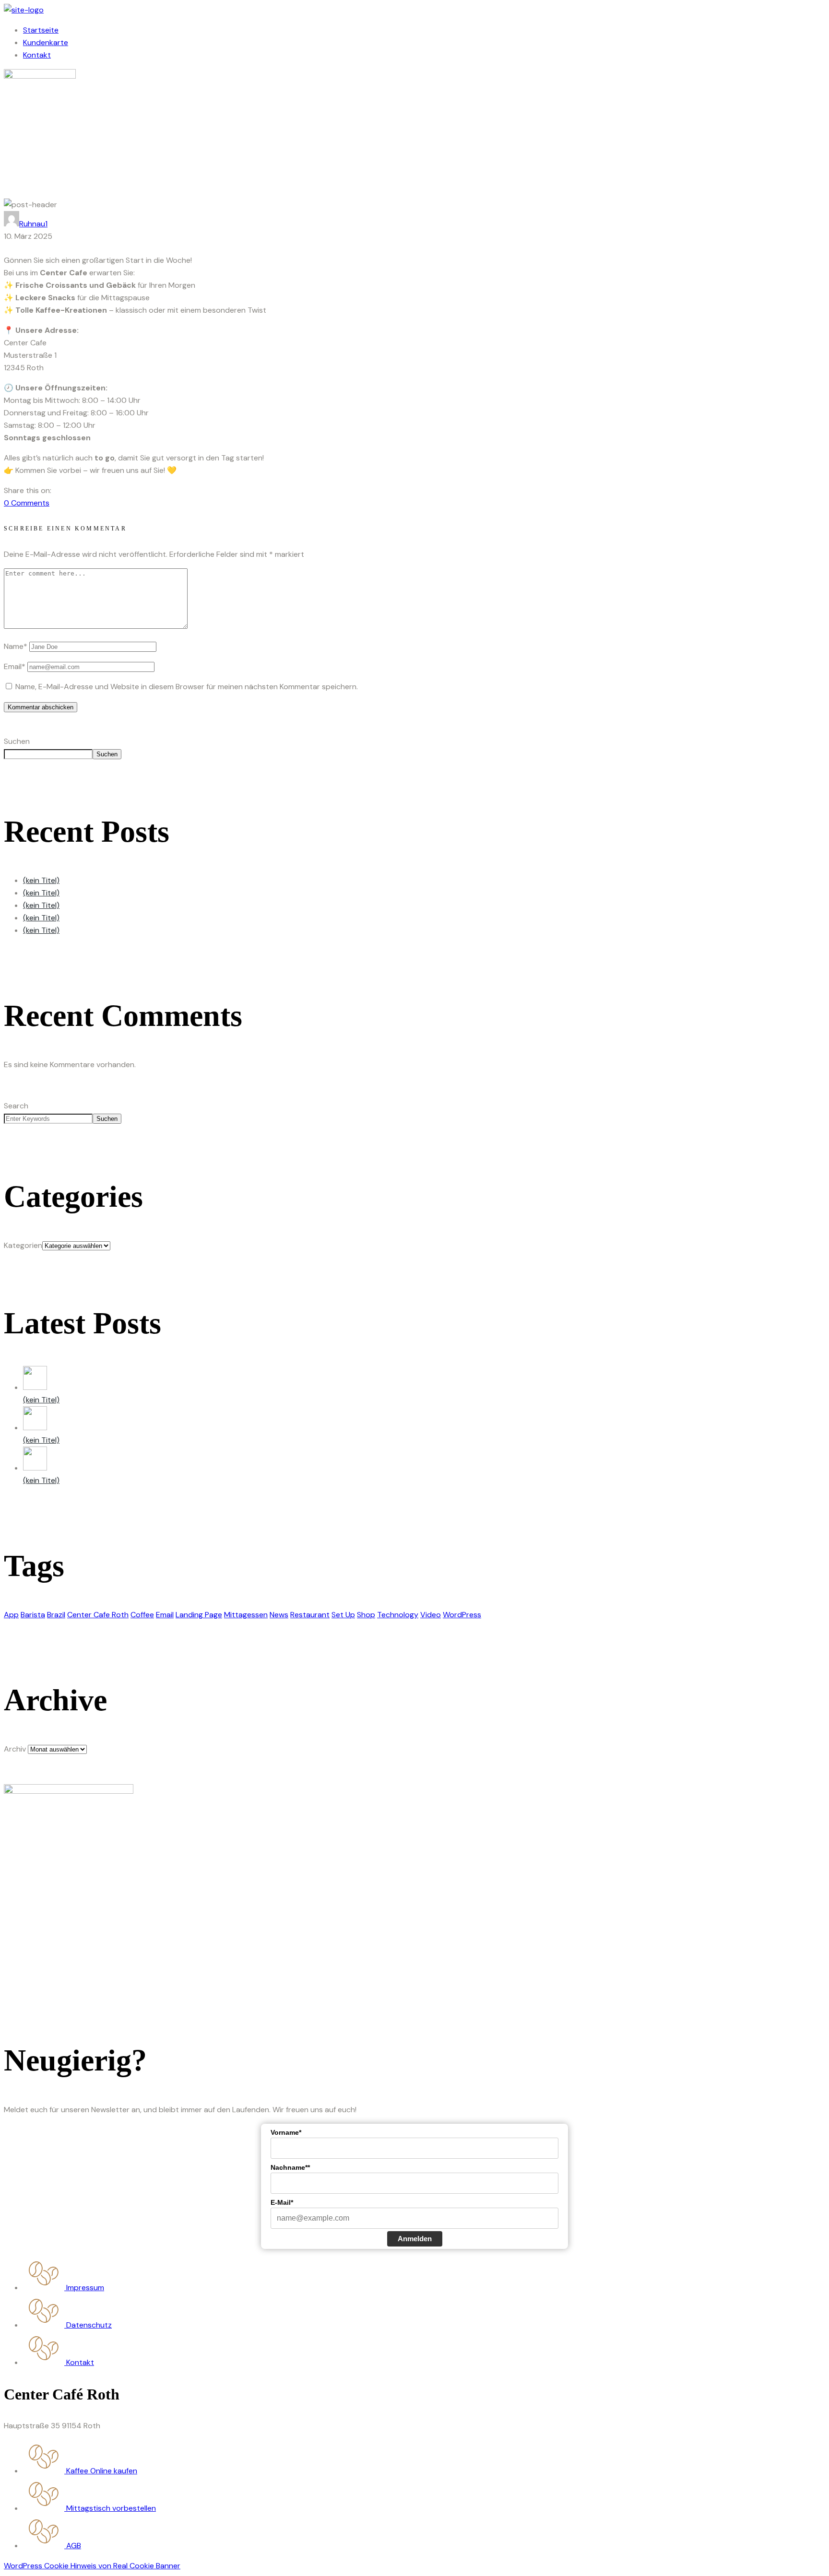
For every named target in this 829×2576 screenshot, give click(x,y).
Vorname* (286, 2132)
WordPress (462, 1615)
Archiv (15, 1749)
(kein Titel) (41, 880)
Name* (16, 646)
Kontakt (37, 55)
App (11, 1615)
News (279, 1615)
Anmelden (415, 2239)
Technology (398, 1615)
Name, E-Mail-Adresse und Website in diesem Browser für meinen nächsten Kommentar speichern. (187, 687)
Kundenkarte (46, 42)
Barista (33, 1615)
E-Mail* (282, 2202)
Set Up (343, 1615)
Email (165, 1615)
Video (431, 1615)
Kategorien (23, 1245)
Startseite (41, 30)
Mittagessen (246, 1615)
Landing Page (199, 1615)
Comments (27, 503)
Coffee (142, 1615)
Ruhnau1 (33, 224)
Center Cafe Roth (98, 1615)
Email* (15, 666)
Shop (366, 1615)
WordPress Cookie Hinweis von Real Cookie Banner (92, 2566)
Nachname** (290, 2167)
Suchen (17, 741)
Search (16, 1106)
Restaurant (310, 1615)
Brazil (56, 1615)
